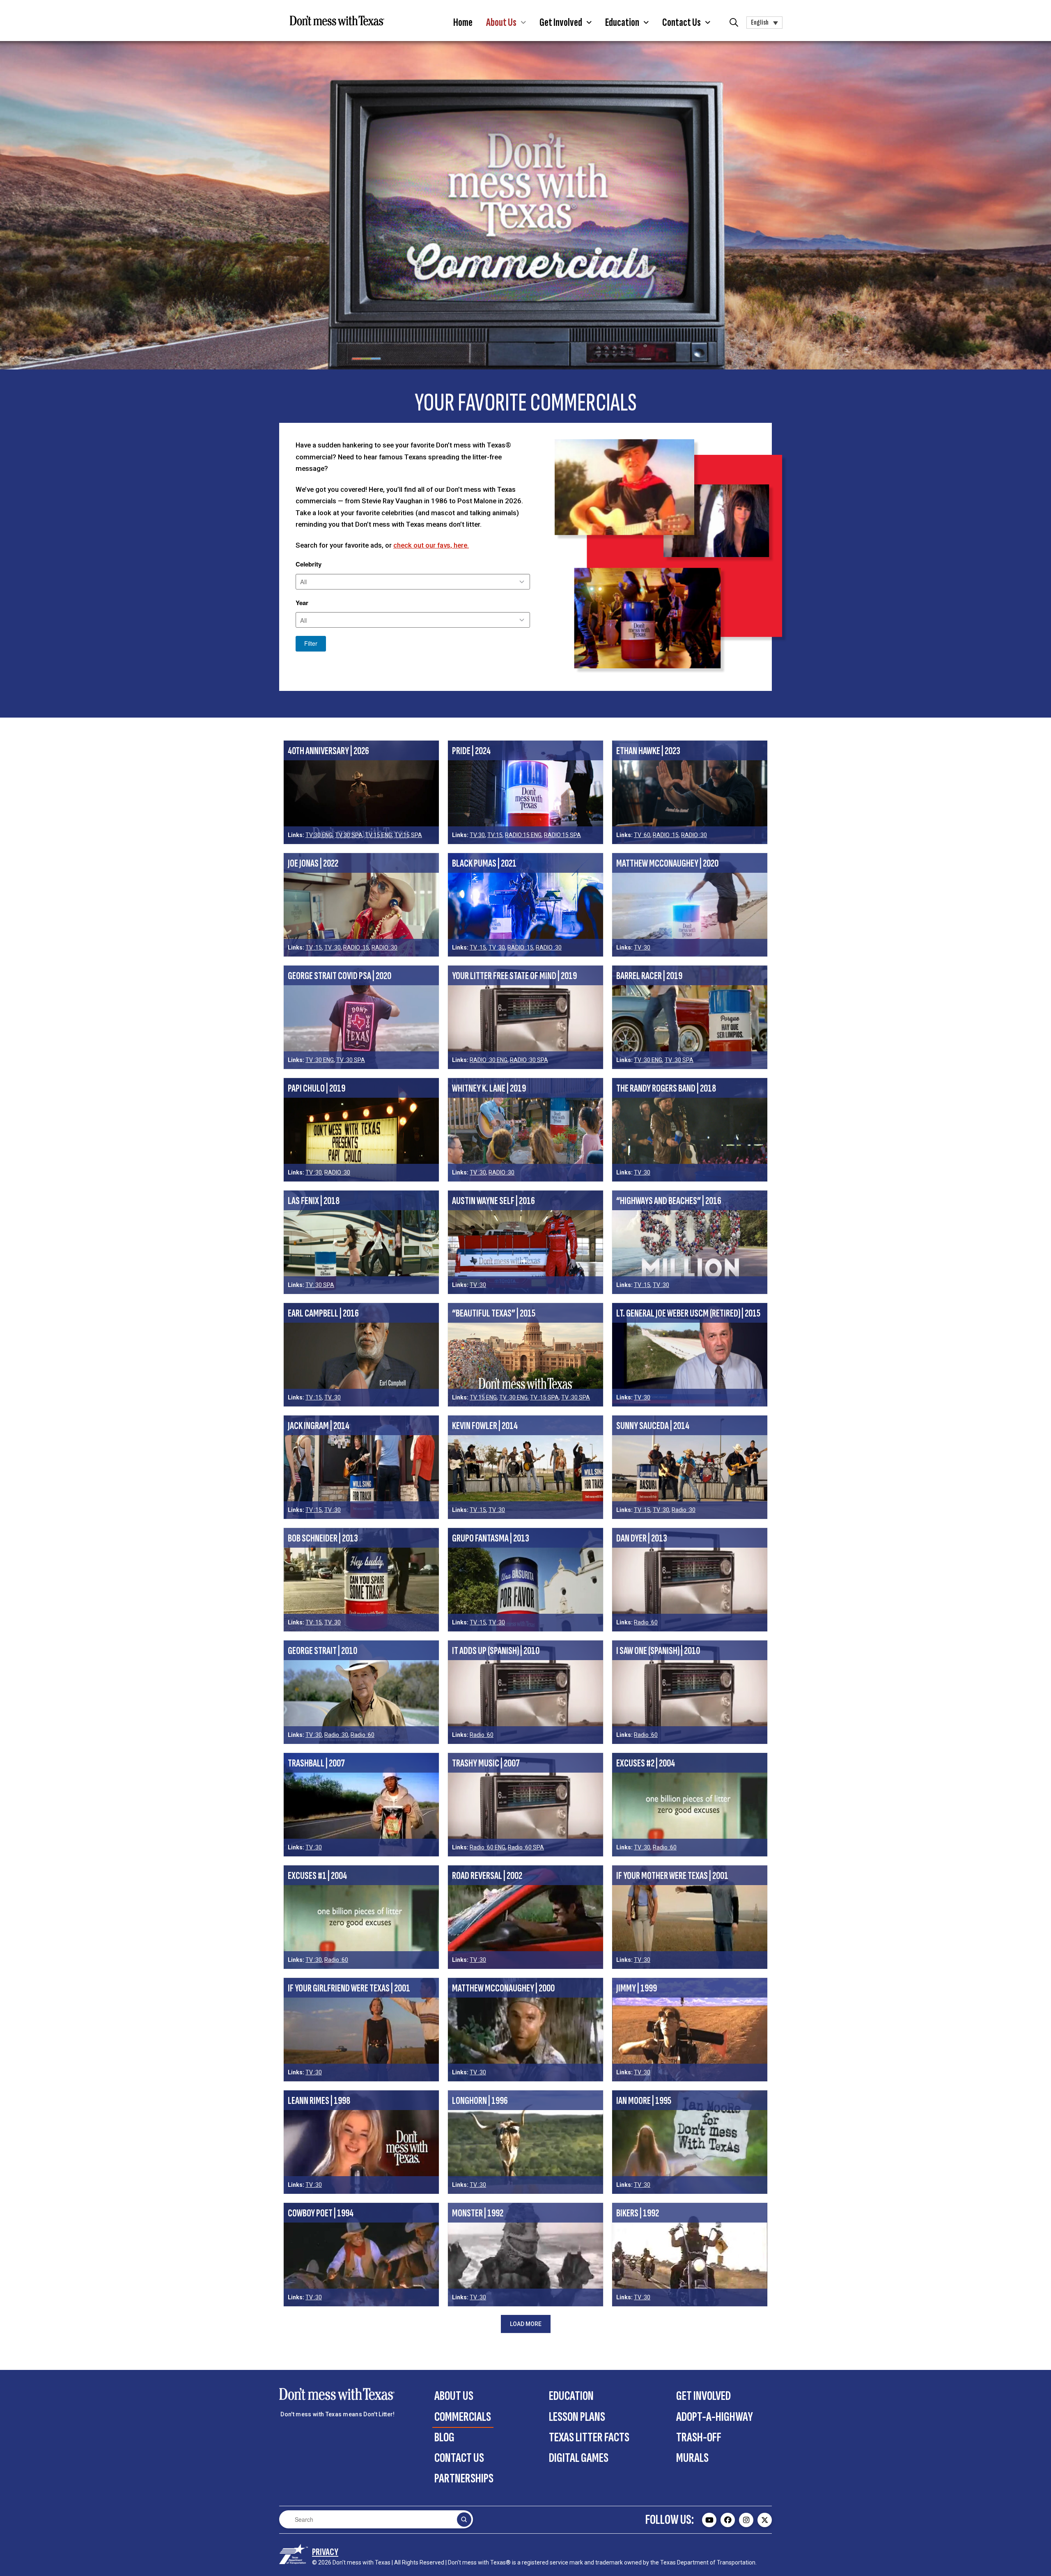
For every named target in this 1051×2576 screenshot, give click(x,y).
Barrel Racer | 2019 (649, 976)
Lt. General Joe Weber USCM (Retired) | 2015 (688, 1313)
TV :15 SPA (544, 1397)
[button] (506, 23)
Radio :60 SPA (526, 1847)
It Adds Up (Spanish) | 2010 (496, 1651)
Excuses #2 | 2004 (646, 1763)
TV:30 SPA (349, 835)
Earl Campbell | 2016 (323, 1313)
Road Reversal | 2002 (487, 1876)
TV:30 (477, 835)
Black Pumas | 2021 (484, 864)
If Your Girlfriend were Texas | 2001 (349, 1988)
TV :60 (642, 835)
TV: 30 (333, 1622)
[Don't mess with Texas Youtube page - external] (709, 2520)
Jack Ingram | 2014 (319, 1426)
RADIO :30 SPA (529, 1060)
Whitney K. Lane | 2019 (489, 1088)
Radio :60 (646, 1622)
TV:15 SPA (408, 835)
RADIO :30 (694, 835)
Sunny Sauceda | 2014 (653, 1426)
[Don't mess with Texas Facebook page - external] (728, 2520)
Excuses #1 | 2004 (317, 1876)
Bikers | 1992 (638, 2213)
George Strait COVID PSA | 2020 (340, 976)
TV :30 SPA (351, 1060)
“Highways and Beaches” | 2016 (669, 1201)
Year (302, 603)
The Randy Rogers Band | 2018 (666, 1088)
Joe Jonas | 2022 (313, 864)
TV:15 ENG (379, 835)
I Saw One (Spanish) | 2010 (658, 1651)
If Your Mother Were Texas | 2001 (672, 1876)
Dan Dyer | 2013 (642, 1538)
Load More (526, 2324)
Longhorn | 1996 (480, 2101)
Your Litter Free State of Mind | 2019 (514, 976)
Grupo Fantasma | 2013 (491, 1538)
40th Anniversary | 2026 (328, 751)
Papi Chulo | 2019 (317, 1088)
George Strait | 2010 (322, 1651)
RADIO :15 (666, 835)
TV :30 (333, 947)
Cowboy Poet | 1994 (321, 2213)
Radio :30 (684, 1510)
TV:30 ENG (319, 835)
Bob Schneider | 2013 (323, 1538)
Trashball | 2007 (316, 1763)
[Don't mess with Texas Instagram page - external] (746, 2520)
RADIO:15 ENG (523, 835)
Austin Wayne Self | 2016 (493, 1201)
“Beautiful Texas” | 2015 (494, 1313)
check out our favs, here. (431, 545)
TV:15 (495, 835)
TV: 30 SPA (320, 1285)
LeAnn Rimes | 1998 (319, 2101)
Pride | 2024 (471, 751)
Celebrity (309, 564)
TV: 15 (314, 1622)
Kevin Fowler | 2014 (485, 1426)
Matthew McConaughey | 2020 (667, 864)
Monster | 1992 (478, 2213)
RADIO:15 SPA (562, 835)
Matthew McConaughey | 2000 (503, 1988)
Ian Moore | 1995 (644, 2101)
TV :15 (314, 947)
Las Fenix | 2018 (314, 1201)
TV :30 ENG (320, 1060)
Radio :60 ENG (488, 1847)
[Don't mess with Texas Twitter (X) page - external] (765, 2520)
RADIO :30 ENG (489, 1060)
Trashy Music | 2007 (486, 1763)
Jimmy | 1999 (637, 1988)
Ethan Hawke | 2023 (648, 751)
